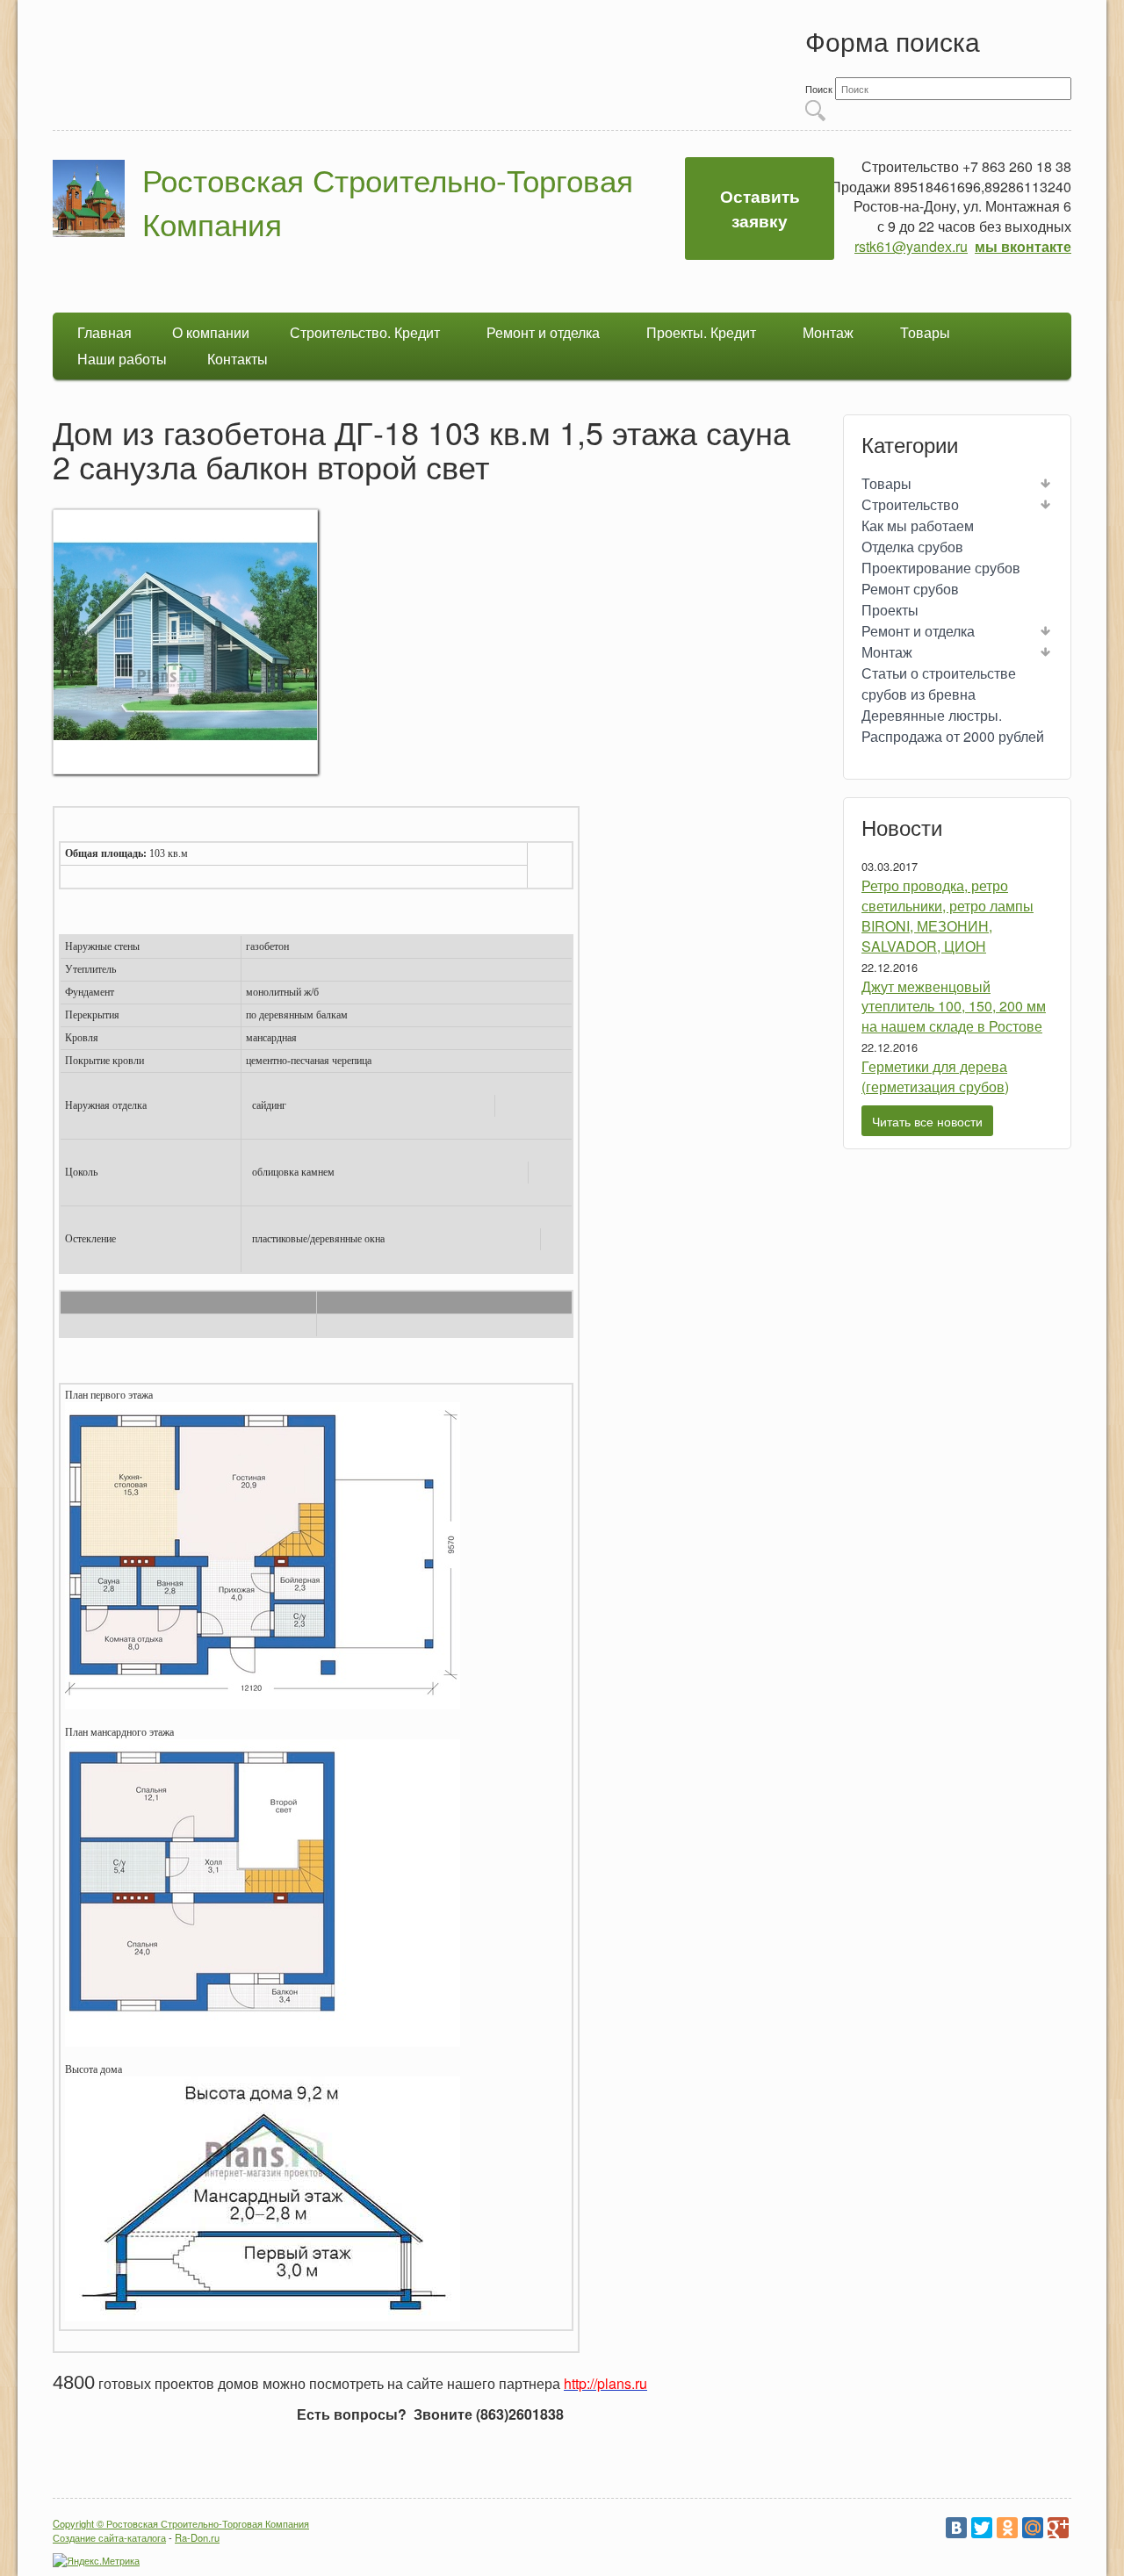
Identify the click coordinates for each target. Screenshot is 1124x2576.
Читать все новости (927, 1121)
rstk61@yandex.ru (911, 246)
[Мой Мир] (1033, 2528)
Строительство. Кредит (365, 332)
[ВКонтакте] (956, 2528)
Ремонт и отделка (543, 332)
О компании (211, 332)
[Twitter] (982, 2528)
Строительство (910, 504)
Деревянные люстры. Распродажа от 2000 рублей (953, 726)
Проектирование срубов (941, 568)
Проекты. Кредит (701, 332)
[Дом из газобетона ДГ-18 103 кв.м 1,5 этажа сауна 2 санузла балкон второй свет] (185, 769)
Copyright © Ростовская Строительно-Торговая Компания (181, 2523)
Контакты (238, 359)
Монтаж (828, 332)
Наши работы (122, 359)
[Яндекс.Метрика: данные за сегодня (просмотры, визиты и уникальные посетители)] (96, 2560)
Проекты (890, 610)
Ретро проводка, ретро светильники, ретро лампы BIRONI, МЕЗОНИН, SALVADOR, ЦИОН (947, 916)
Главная (104, 332)
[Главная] (89, 201)
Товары (925, 332)
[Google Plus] (1058, 2528)
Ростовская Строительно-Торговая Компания (388, 201)
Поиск (820, 89)
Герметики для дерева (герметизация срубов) (935, 1076)
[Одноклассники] (1007, 2528)
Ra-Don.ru (197, 2537)
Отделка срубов (912, 547)
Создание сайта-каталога (109, 2537)
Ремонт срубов (910, 589)
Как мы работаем (918, 525)
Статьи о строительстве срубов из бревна (939, 684)
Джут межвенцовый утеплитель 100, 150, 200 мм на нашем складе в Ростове (954, 1007)
